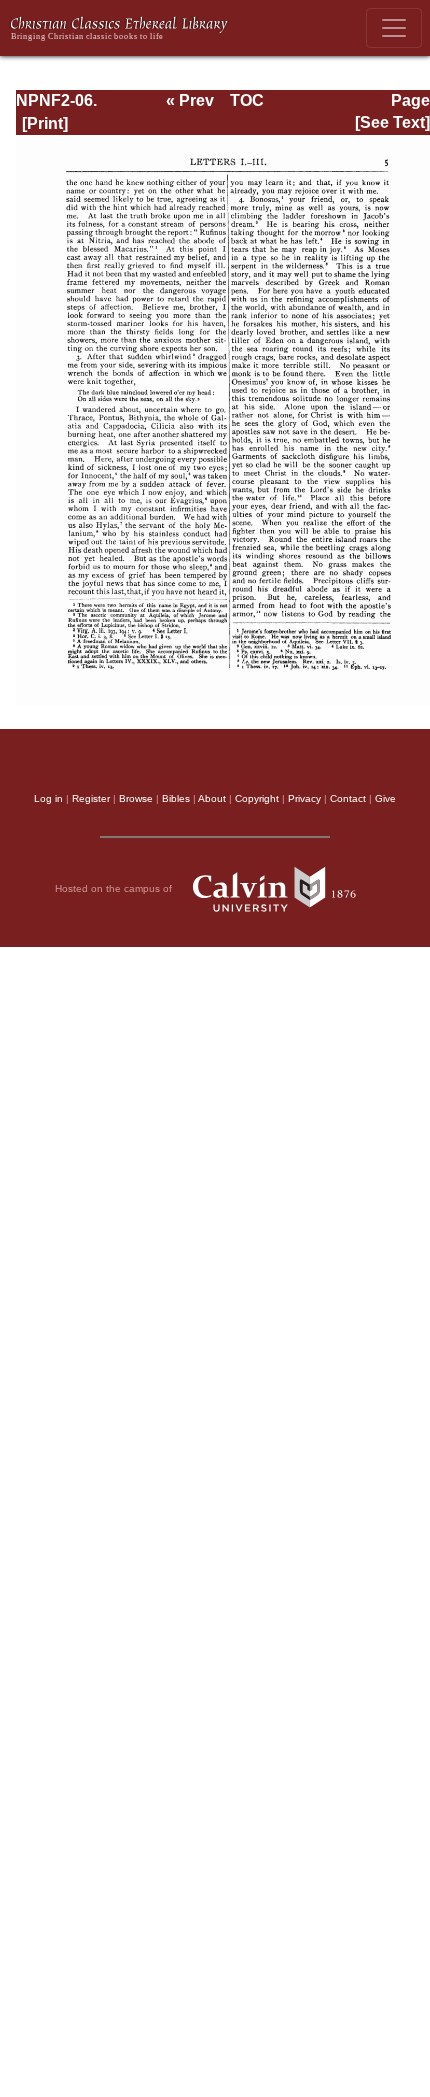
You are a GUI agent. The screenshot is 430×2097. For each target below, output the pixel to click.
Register (91, 798)
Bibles (176, 798)
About (212, 798)
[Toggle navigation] (394, 28)
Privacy (304, 798)
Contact (348, 798)
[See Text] (392, 122)
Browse (136, 798)
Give (385, 798)
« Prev (190, 100)
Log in (48, 798)
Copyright (257, 798)
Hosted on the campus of (115, 888)
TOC (247, 100)
